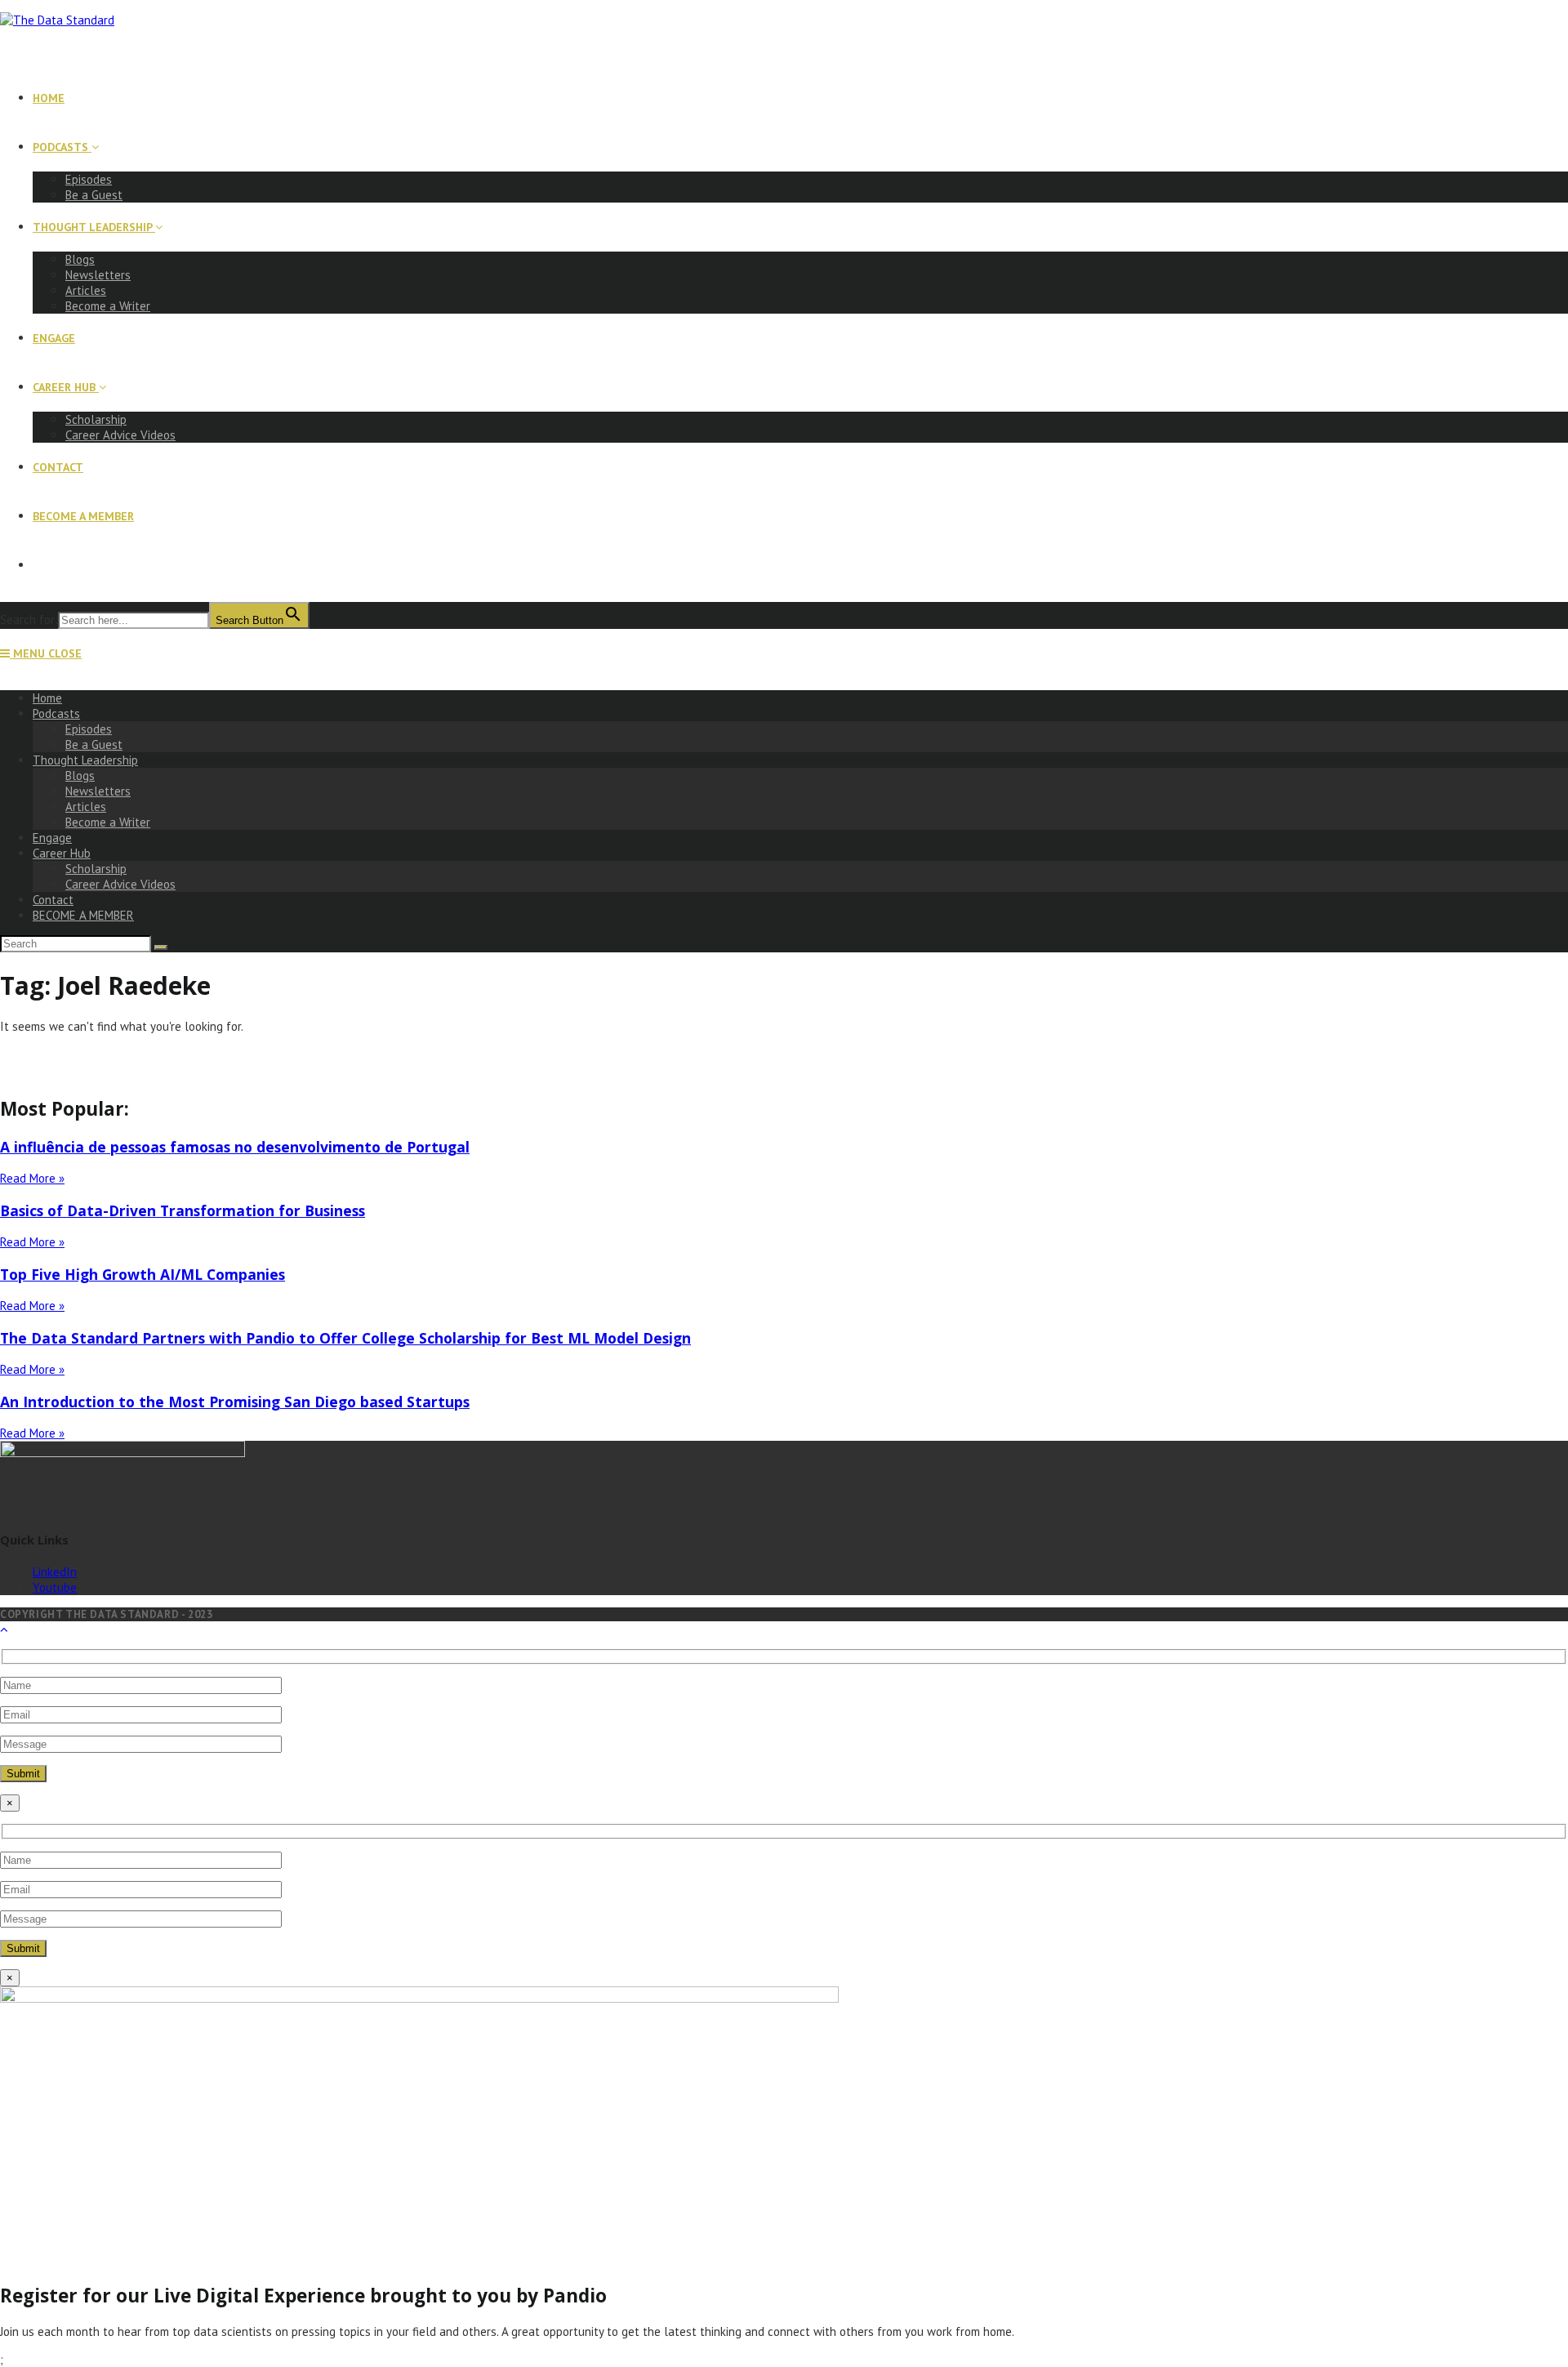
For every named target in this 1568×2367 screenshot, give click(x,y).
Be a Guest (94, 744)
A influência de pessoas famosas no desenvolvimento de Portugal (235, 1147)
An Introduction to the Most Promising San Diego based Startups (235, 1402)
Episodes (89, 729)
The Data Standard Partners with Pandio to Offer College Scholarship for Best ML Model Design (345, 1338)
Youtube (55, 1587)
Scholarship (96, 869)
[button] (784, 1057)
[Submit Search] (161, 947)
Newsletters (98, 791)
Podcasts (56, 713)
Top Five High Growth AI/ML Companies (143, 1274)
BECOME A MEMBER (83, 915)
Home (47, 698)
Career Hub (62, 853)
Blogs (80, 776)
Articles (86, 807)
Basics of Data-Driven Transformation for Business (183, 1210)
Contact (53, 900)
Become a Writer (108, 822)
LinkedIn (55, 1572)
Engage (52, 838)
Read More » (32, 1178)
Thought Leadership (85, 760)
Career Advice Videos (120, 884)
